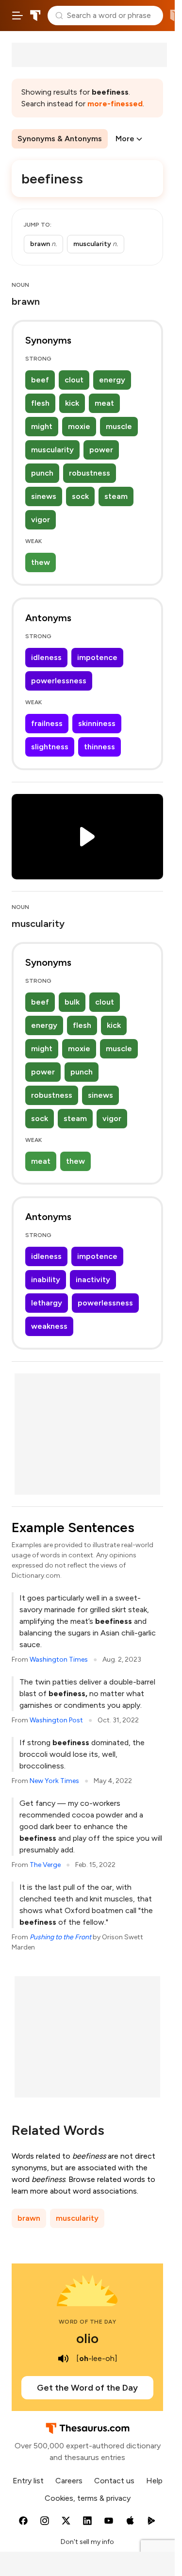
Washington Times (59, 1660)
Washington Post (56, 1720)
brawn (29, 2218)
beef (40, 380)
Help (154, 2481)
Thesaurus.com (35, 16)
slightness (50, 747)
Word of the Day (88, 2322)
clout (74, 380)
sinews (44, 496)
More (125, 139)
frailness (47, 723)
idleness (46, 657)
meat (104, 403)
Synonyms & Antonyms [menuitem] (60, 139)
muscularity (52, 450)
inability (46, 1280)
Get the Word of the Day (87, 2388)
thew (41, 562)
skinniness (97, 723)
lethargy (47, 1303)
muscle (119, 426)
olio (87, 2338)
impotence (97, 657)
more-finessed (115, 104)
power (101, 450)
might (42, 426)
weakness (49, 1326)
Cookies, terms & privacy (88, 2498)
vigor (41, 520)
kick (72, 403)
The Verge (45, 1865)
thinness (99, 747)
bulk (72, 1002)
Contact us (114, 2481)
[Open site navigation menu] (17, 16)
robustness (90, 473)
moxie (79, 426)
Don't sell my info (87, 2542)
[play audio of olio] (64, 2359)
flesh (40, 403)
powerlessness (59, 681)
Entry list (28, 2481)
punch (42, 473)
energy (112, 380)
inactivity (93, 1280)
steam (116, 496)
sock (80, 496)
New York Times (54, 1781)
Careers (69, 2481)
